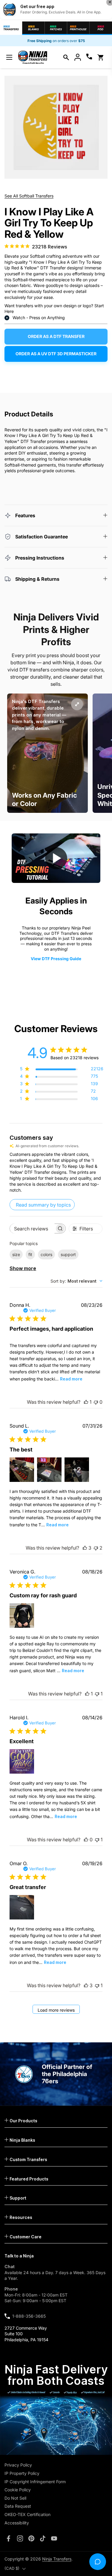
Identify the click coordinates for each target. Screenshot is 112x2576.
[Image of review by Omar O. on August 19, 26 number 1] (22, 1907)
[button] (66, 57)
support (68, 1254)
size (16, 1254)
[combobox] (76, 1281)
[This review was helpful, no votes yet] (86, 1840)
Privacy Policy (18, 2465)
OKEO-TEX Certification (27, 2514)
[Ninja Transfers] (33, 57)
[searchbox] (32, 1228)
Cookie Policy (18, 2490)
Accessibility (17, 2523)
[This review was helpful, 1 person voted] (86, 1402)
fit (30, 1254)
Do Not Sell (15, 2498)
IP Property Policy (22, 2473)
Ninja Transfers (57, 2559)
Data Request (18, 2506)
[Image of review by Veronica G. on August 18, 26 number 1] (22, 1616)
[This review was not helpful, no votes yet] (96, 1402)
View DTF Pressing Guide (56, 959)
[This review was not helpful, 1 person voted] (97, 1694)
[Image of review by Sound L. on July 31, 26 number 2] (49, 1470)
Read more (71, 1379)
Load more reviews (56, 2010)
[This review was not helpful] (96, 1548)
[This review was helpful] (85, 1548)
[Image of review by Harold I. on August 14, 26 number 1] (22, 1761)
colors (46, 1254)
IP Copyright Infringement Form (35, 2482)
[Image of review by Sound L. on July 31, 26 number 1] (22, 1470)
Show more (23, 1268)
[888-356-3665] (89, 57)
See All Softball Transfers (29, 196)
